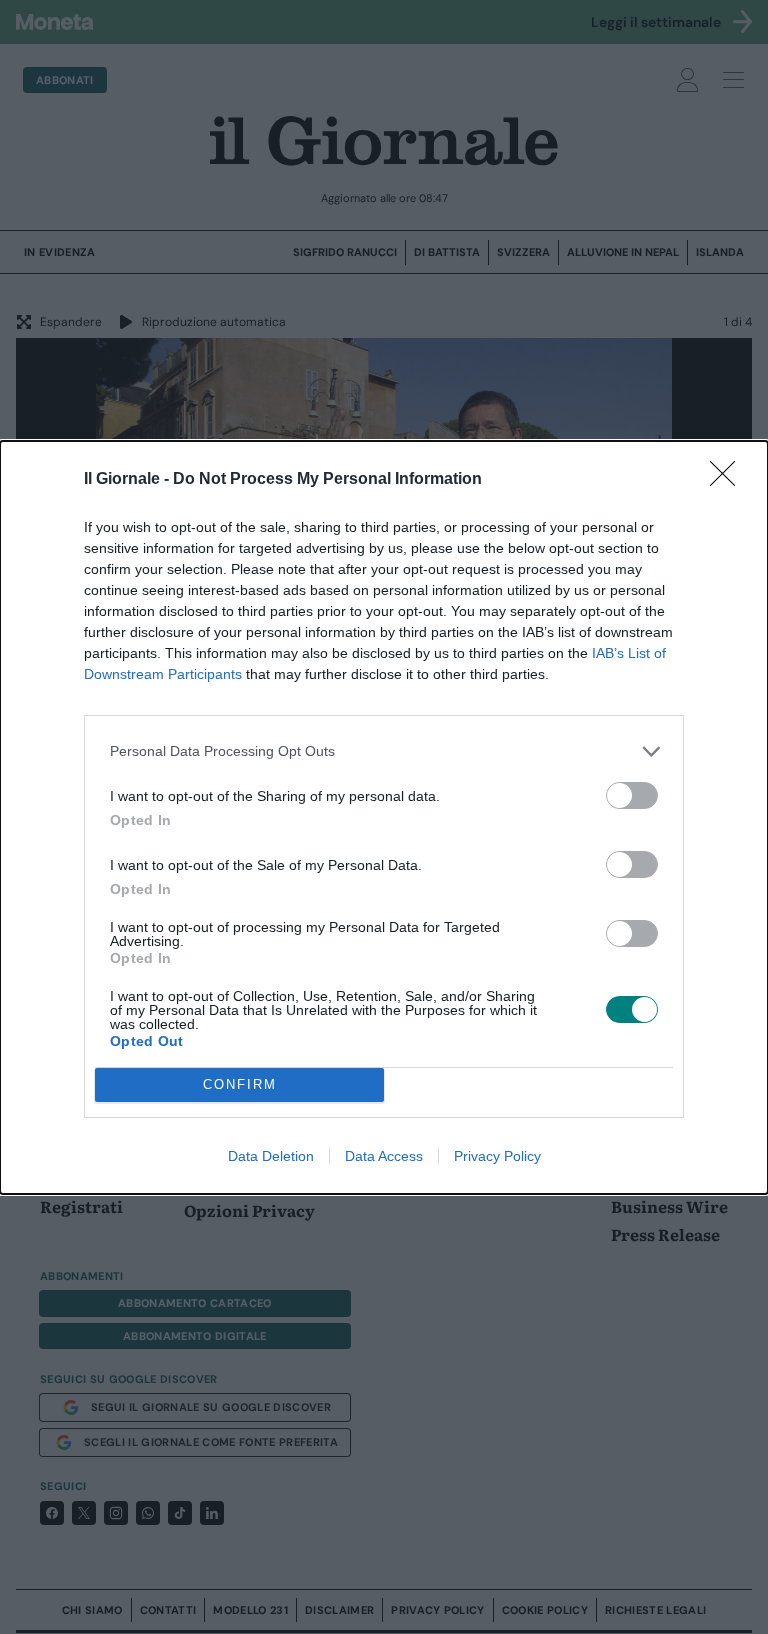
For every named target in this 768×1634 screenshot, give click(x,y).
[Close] (729, 480)
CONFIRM (240, 1084)
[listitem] (384, 751)
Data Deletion (271, 1156)
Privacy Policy (497, 1156)
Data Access (384, 1156)
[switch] (632, 795)
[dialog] (384, 817)
